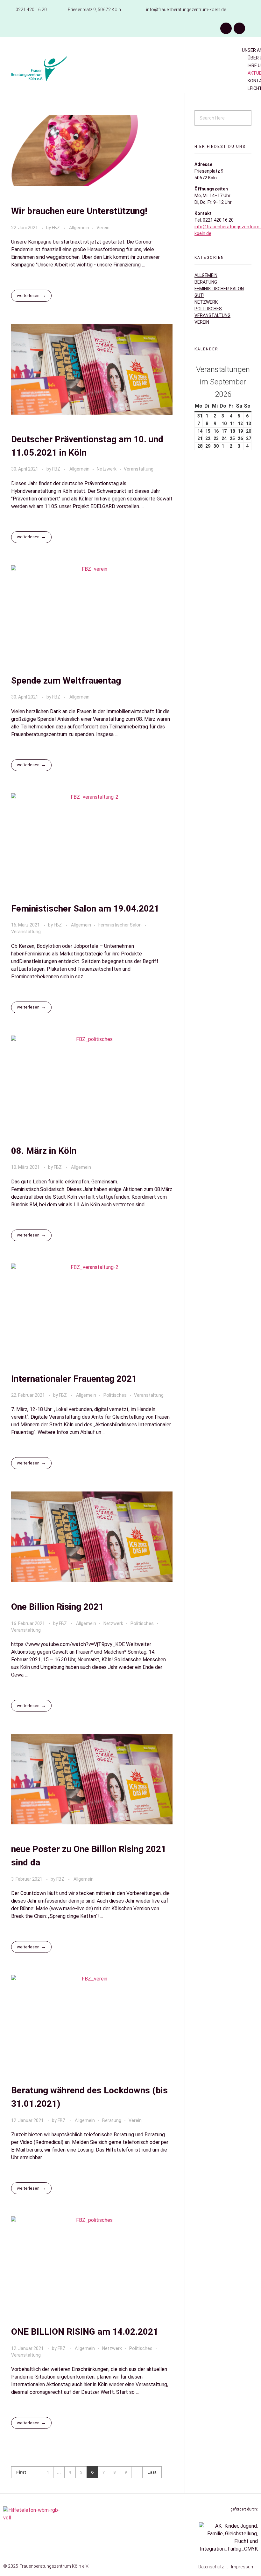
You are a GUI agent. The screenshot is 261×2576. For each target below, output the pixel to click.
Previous (36, 2472)
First (21, 2472)
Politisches (115, 1395)
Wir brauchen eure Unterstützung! (79, 211)
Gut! (199, 295)
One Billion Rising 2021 (57, 1607)
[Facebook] (226, 28)
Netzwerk (107, 469)
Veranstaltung (139, 469)
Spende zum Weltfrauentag (66, 681)
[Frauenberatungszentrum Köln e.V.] (59, 69)
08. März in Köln (44, 1151)
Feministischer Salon (120, 925)
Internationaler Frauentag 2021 (74, 1379)
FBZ (56, 228)
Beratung (112, 2120)
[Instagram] (239, 28)
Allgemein (79, 228)
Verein (103, 228)
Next (137, 2472)
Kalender (206, 349)
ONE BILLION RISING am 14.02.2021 (85, 2332)
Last (152, 2472)
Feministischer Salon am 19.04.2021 (85, 909)
